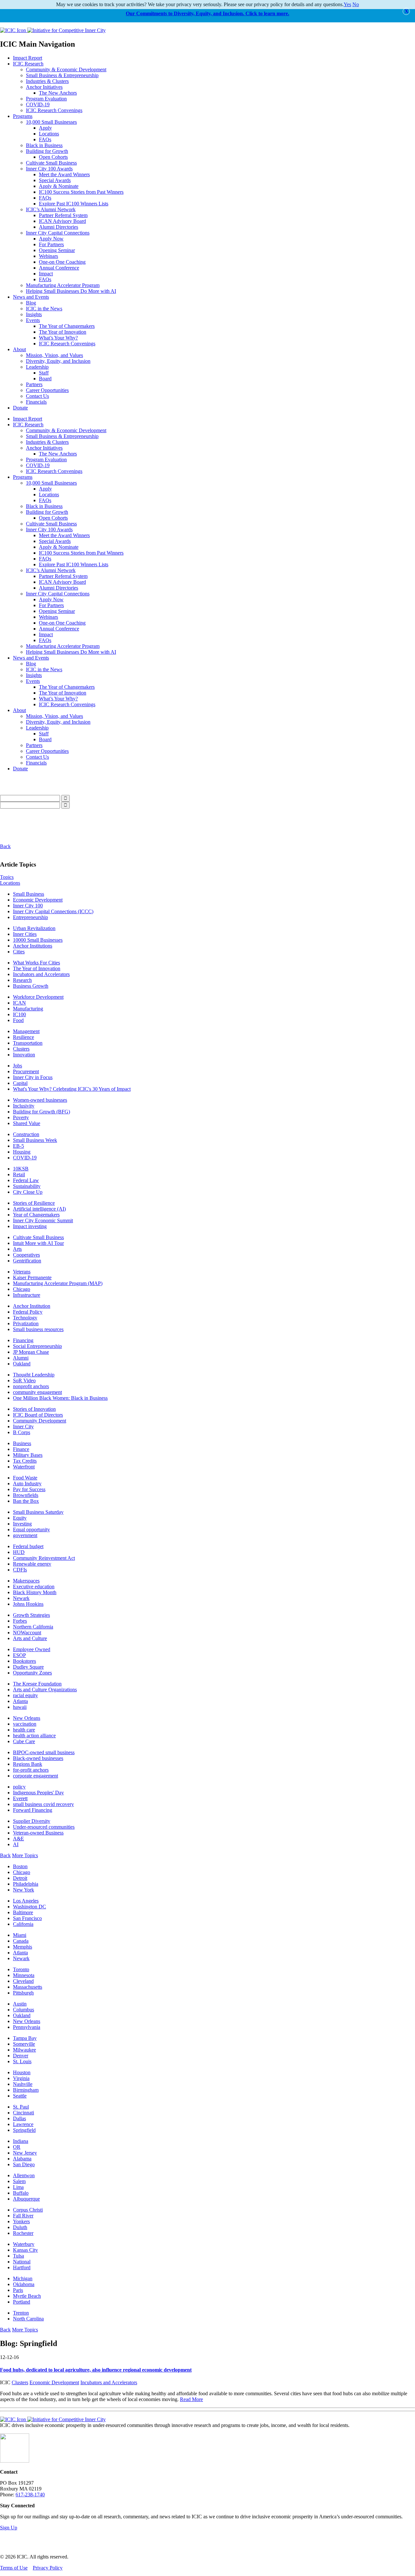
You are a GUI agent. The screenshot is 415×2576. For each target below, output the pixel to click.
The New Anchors (58, 93)
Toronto (21, 1969)
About (19, 349)
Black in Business (44, 145)
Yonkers (21, 2221)
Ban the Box (26, 1501)
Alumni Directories (59, 227)
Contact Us (37, 396)
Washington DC (30, 1907)
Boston (20, 1866)
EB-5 (18, 1146)
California (23, 1924)
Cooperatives (26, 1255)
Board (45, 379)
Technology (25, 1318)
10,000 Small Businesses (51, 122)
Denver (21, 2056)
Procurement (26, 1071)
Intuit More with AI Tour (38, 1243)
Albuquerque (26, 2199)
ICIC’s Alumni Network (51, 209)
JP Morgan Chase (31, 1352)
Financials (36, 402)
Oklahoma (24, 2284)
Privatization (26, 1323)
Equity (20, 1518)
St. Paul (21, 2107)
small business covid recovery (43, 1804)
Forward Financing (33, 1810)
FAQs (45, 139)
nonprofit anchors (31, 1386)
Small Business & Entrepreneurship (62, 75)
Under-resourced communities (44, 1827)
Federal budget (28, 1546)
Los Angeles (26, 1901)
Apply (45, 128)
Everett (20, 1798)
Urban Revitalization (34, 928)
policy (19, 1787)
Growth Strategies (31, 1615)
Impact (46, 274)
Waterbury (24, 2244)
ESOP (19, 1655)
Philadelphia (26, 1884)
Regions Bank (28, 1764)
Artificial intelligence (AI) (39, 1209)
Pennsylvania (27, 2027)
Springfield (24, 2130)
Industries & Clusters (47, 81)
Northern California (33, 1627)
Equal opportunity (31, 1529)
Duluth (20, 2227)
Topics (7, 877)
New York (24, 1890)
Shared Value (27, 1123)
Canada (21, 1941)
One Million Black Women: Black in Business (60, 1398)
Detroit (20, 1878)
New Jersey (25, 2153)
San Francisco (27, 1918)
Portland (22, 2302)
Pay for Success (29, 1489)
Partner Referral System (63, 215)
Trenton (21, 2313)
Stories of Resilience (34, 1203)
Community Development (40, 1421)
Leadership (37, 367)
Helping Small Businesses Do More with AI (71, 291)
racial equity (25, 1695)
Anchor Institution (32, 1306)
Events (33, 320)
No (356, 4)
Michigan (23, 2278)
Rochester (23, 2233)
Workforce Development (38, 997)
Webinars (48, 256)
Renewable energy (32, 1564)
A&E (18, 1839)
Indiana (21, 2141)
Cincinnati (24, 2113)
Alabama (22, 2159)
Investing (22, 1524)
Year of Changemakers (36, 1215)
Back (5, 846)
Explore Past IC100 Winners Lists (74, 204)
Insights (34, 314)
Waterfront (24, 1467)
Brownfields (26, 1495)
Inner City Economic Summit (43, 1220)
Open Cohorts (53, 157)
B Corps (22, 1432)
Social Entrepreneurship (37, 1346)
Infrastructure (27, 1295)
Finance (21, 1449)
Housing (22, 1152)
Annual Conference (59, 268)
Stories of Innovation (34, 1409)
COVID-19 (38, 104)
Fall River (23, 2216)
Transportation (28, 1043)
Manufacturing (28, 1009)
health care (24, 1730)
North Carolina (28, 2319)
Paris (18, 2290)
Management (26, 1031)
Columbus (24, 2010)
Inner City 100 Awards (49, 169)
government (25, 1535)
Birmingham (26, 2090)
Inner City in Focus (33, 1077)
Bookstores (24, 1661)
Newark (21, 1598)
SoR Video (24, 1380)
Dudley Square (28, 1667)
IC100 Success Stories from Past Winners (81, 192)
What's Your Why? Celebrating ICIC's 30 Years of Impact (72, 1089)
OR (17, 2147)
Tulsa (18, 2256)
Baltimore (23, 1912)
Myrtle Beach (27, 2296)
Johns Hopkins (28, 1604)
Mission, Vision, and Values (54, 355)
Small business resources (38, 1329)
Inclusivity (24, 1106)
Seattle (20, 2096)
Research (22, 980)
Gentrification (27, 1261)
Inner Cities (25, 934)
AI (16, 1844)
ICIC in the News (44, 309)
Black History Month (35, 1592)
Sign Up (9, 2528)
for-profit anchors (31, 1770)
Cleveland (23, 1981)
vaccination (25, 1724)
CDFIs (20, 1570)
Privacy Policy (48, 2568)
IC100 (19, 1014)
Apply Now (51, 239)
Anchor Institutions (33, 946)
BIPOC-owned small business (44, 1752)
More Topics (25, 1855)
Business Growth (31, 986)
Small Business (29, 894)
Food (18, 1020)
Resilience (24, 1037)
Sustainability (27, 1186)
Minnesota (24, 1975)
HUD (19, 1552)
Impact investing (30, 1226)
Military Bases (28, 1455)
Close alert (406, 11)
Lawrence (23, 2124)
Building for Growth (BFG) (41, 1112)
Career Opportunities (47, 390)
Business (22, 1443)
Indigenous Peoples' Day (38, 1793)
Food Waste (25, 1478)
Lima (18, 2187)
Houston (22, 2072)
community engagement (37, 1392)
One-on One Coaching (62, 262)
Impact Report (28, 58)
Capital (20, 1083)
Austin (20, 2004)
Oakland (22, 1364)
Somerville (24, 2044)
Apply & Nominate (59, 186)
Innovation (24, 1055)
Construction (26, 1134)
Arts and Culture (30, 1638)
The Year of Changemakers (67, 326)
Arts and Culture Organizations (45, 1690)
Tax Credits (25, 1461)
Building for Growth (47, 151)
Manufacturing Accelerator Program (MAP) (58, 1283)
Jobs (18, 1066)
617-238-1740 (30, 2495)
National (22, 2262)
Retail (19, 1174)
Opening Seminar (57, 250)
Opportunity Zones (32, 1673)
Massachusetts (28, 1987)
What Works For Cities (36, 963)
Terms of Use (14, 2568)
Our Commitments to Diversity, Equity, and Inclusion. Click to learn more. (207, 13)
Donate (20, 408)
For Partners (51, 244)
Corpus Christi (28, 2210)
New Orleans (27, 1718)
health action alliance (34, 1736)
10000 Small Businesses (38, 940)
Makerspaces (26, 1581)
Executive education (34, 1587)
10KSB (21, 1169)
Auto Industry (27, 1483)
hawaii (20, 1707)
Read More (191, 2399)
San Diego (24, 2164)
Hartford (22, 2267)
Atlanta (20, 1701)
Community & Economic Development (66, 69)
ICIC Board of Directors (38, 1415)
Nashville (23, 2084)
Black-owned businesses (38, 1758)
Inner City (23, 1426)
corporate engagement (36, 1776)
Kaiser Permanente (32, 1277)
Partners (34, 384)
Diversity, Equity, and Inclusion (58, 361)
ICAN (19, 1003)
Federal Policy (28, 1312)
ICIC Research (28, 64)
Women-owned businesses (40, 1100)
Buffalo (21, 2193)
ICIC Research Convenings (54, 110)
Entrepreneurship (30, 917)
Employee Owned (32, 1649)
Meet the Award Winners (64, 174)
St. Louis (22, 2061)
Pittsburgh (23, 1993)
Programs (23, 116)
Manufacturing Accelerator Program (63, 285)
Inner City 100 (28, 906)
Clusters (21, 1049)
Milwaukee (24, 2050)
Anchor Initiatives (44, 87)
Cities (19, 952)
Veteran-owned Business (38, 1833)
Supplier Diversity (32, 1821)
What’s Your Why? (58, 338)
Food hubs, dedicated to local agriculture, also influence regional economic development (96, 2370)
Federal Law (26, 1180)
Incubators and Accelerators (41, 974)
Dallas (19, 2118)
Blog (31, 303)
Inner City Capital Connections (58, 233)
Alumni (21, 1358)
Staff (44, 373)
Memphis (23, 1947)
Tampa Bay (25, 2038)
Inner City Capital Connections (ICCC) (53, 911)
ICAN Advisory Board (62, 221)
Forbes (20, 1621)
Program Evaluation (46, 99)
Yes (347, 4)
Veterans (22, 1272)
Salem (19, 2181)
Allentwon (24, 2175)
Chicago (22, 1289)
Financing (23, 1340)
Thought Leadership (34, 1375)
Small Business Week (35, 1140)
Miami (20, 1935)
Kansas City (25, 2250)
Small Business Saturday (38, 1512)
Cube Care (24, 1741)
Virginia (21, 2078)
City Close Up (28, 1192)
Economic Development (38, 900)
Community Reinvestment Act (44, 1558)
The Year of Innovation (63, 332)
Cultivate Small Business (51, 163)
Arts (17, 1249)
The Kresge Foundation (37, 1684)
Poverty (21, 1117)
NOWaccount (27, 1633)
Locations (49, 134)
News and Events (31, 297)
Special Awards (55, 180)
